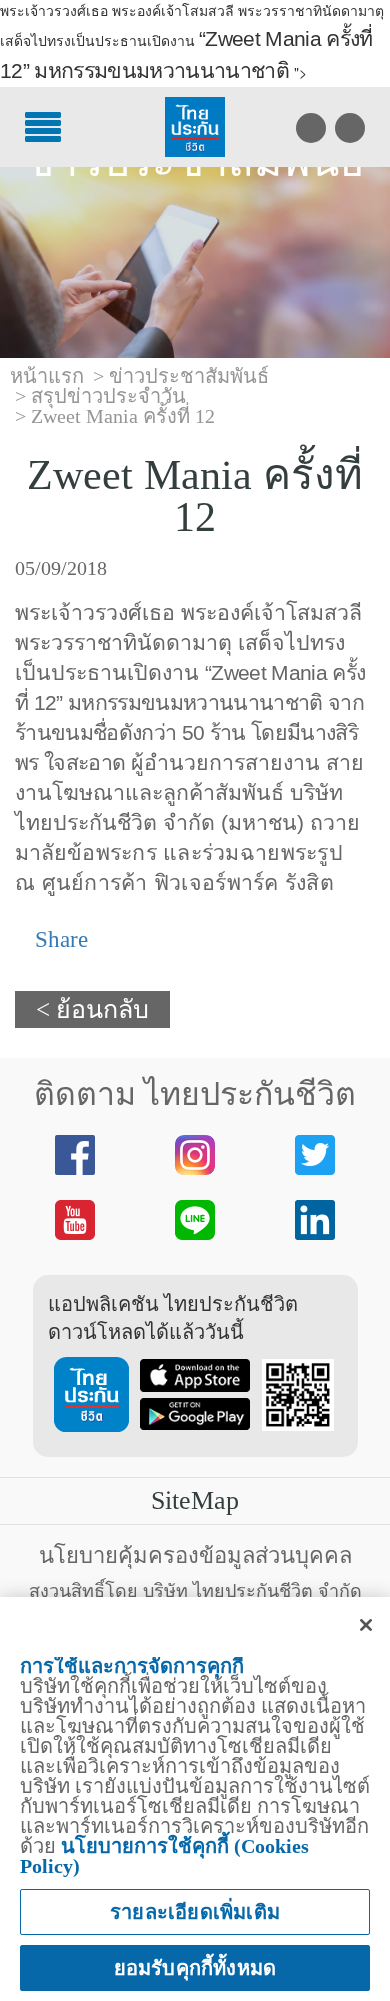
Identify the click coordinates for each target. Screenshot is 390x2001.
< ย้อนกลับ (92, 1009)
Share (58, 939)
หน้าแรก (47, 376)
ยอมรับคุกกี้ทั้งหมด (195, 1968)
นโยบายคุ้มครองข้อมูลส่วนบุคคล (195, 1555)
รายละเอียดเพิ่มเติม (195, 1912)
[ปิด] (366, 1625)
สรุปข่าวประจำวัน (108, 396)
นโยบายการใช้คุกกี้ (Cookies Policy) (164, 1856)
